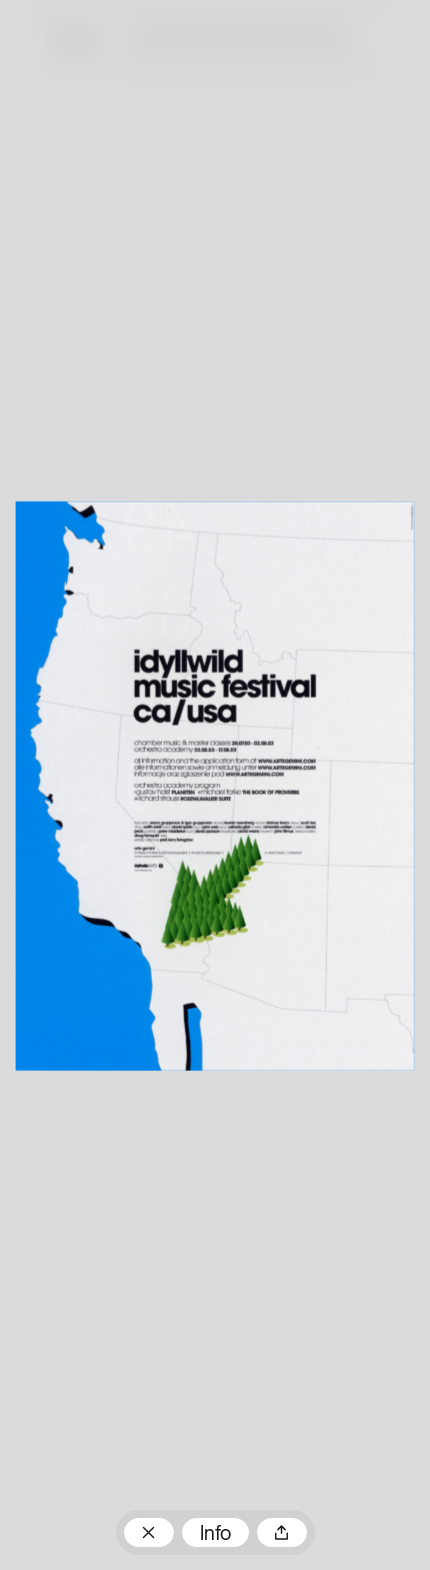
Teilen (282, 1532)
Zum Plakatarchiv (149, 1532)
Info (215, 1535)
